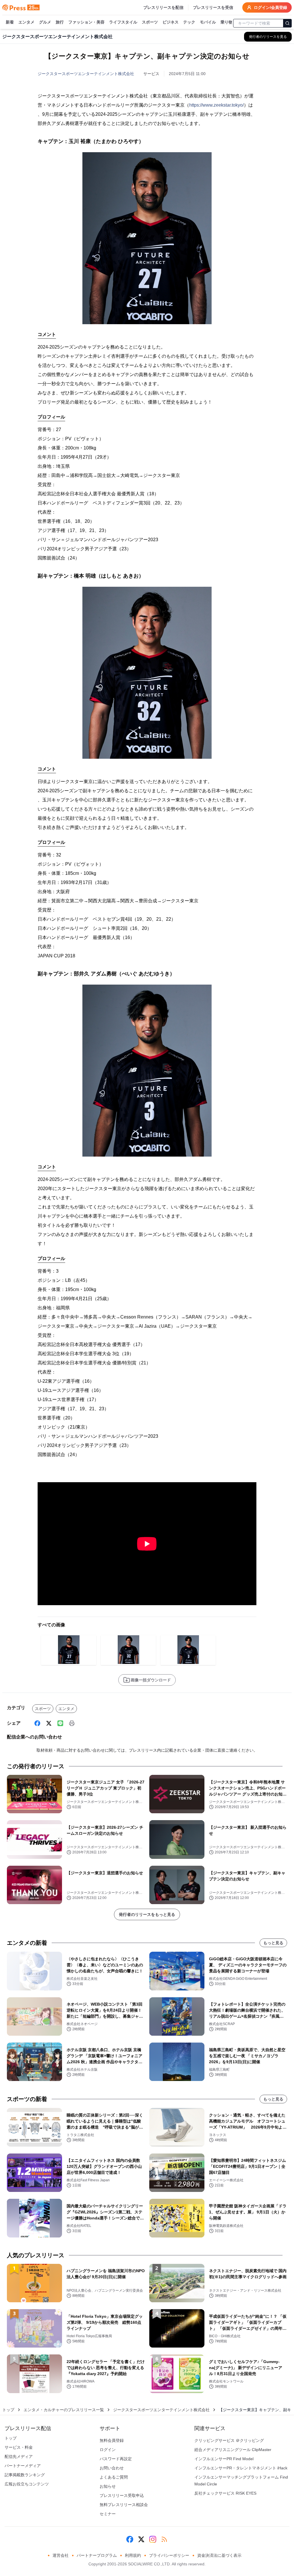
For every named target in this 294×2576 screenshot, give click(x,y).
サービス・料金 (19, 2447)
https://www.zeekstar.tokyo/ (216, 105)
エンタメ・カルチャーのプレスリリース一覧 (64, 2410)
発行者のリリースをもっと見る (147, 1914)
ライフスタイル (123, 22)
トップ (8, 2410)
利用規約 (133, 2555)
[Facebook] (37, 1723)
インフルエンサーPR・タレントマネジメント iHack (241, 2468)
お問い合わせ (112, 2468)
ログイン (108, 2450)
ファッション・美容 (86, 22)
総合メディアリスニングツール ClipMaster (233, 2450)
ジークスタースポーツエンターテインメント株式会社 (86, 74)
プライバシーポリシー (169, 2555)
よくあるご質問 (114, 2477)
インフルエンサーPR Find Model (224, 2459)
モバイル (208, 22)
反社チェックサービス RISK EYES (225, 2493)
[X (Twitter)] (49, 1723)
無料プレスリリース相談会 (124, 2505)
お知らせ (108, 2486)
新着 (10, 22)
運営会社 (61, 2555)
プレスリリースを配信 (163, 7)
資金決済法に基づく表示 (219, 2555)
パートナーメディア (23, 2466)
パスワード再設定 (116, 2459)
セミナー (108, 2514)
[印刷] (72, 1723)
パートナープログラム (97, 2555)
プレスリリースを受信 (213, 7)
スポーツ (150, 22)
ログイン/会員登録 (270, 7)
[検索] (287, 23)
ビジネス (171, 22)
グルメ (45, 22)
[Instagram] (153, 2539)
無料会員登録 (112, 2440)
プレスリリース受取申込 (122, 2495)
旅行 (60, 22)
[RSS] (164, 2539)
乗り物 (227, 22)
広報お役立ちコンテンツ (27, 2484)
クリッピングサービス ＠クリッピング (229, 2440)
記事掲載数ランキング (25, 2475)
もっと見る (273, 1943)
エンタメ (26, 22)
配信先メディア (19, 2456)
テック (189, 22)
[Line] (60, 1723)
